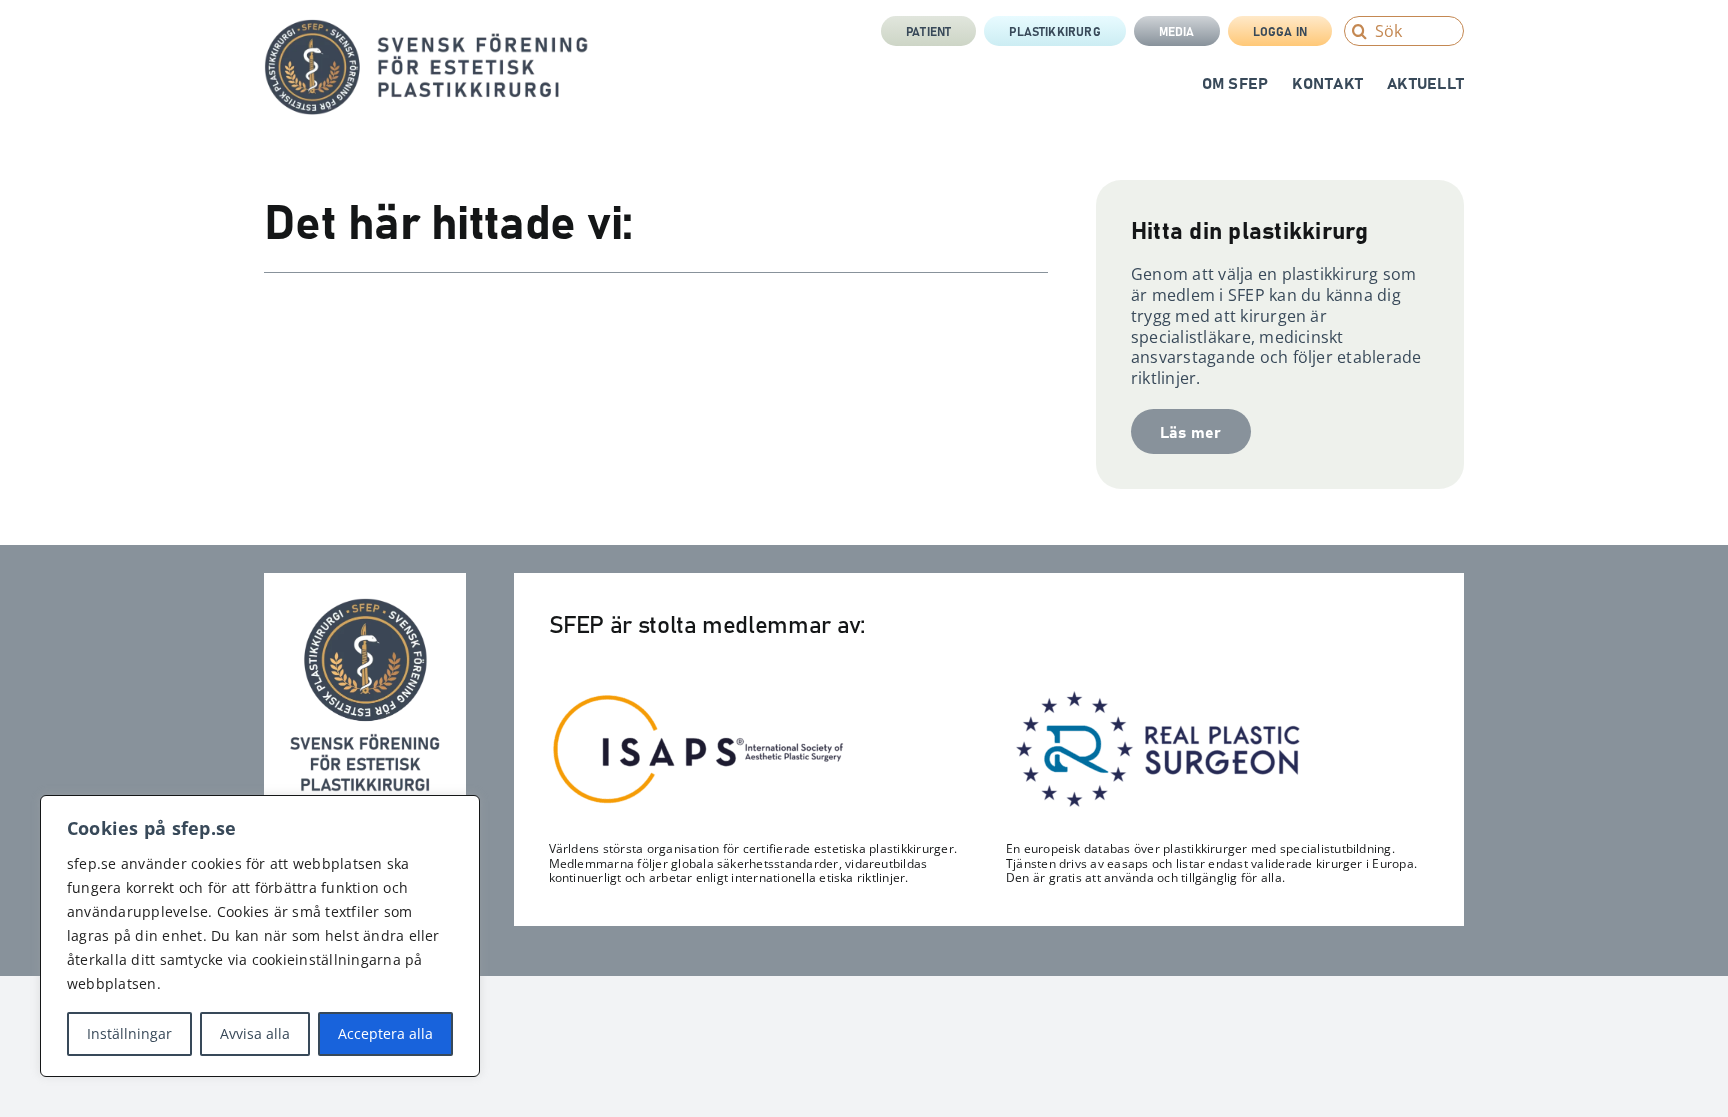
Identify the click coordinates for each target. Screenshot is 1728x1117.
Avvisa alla (255, 1033)
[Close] (459, 812)
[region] (260, 936)
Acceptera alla (385, 1033)
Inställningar (129, 1033)
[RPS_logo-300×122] (1156, 696)
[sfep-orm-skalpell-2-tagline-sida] (426, 27)
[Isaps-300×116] (699, 699)
